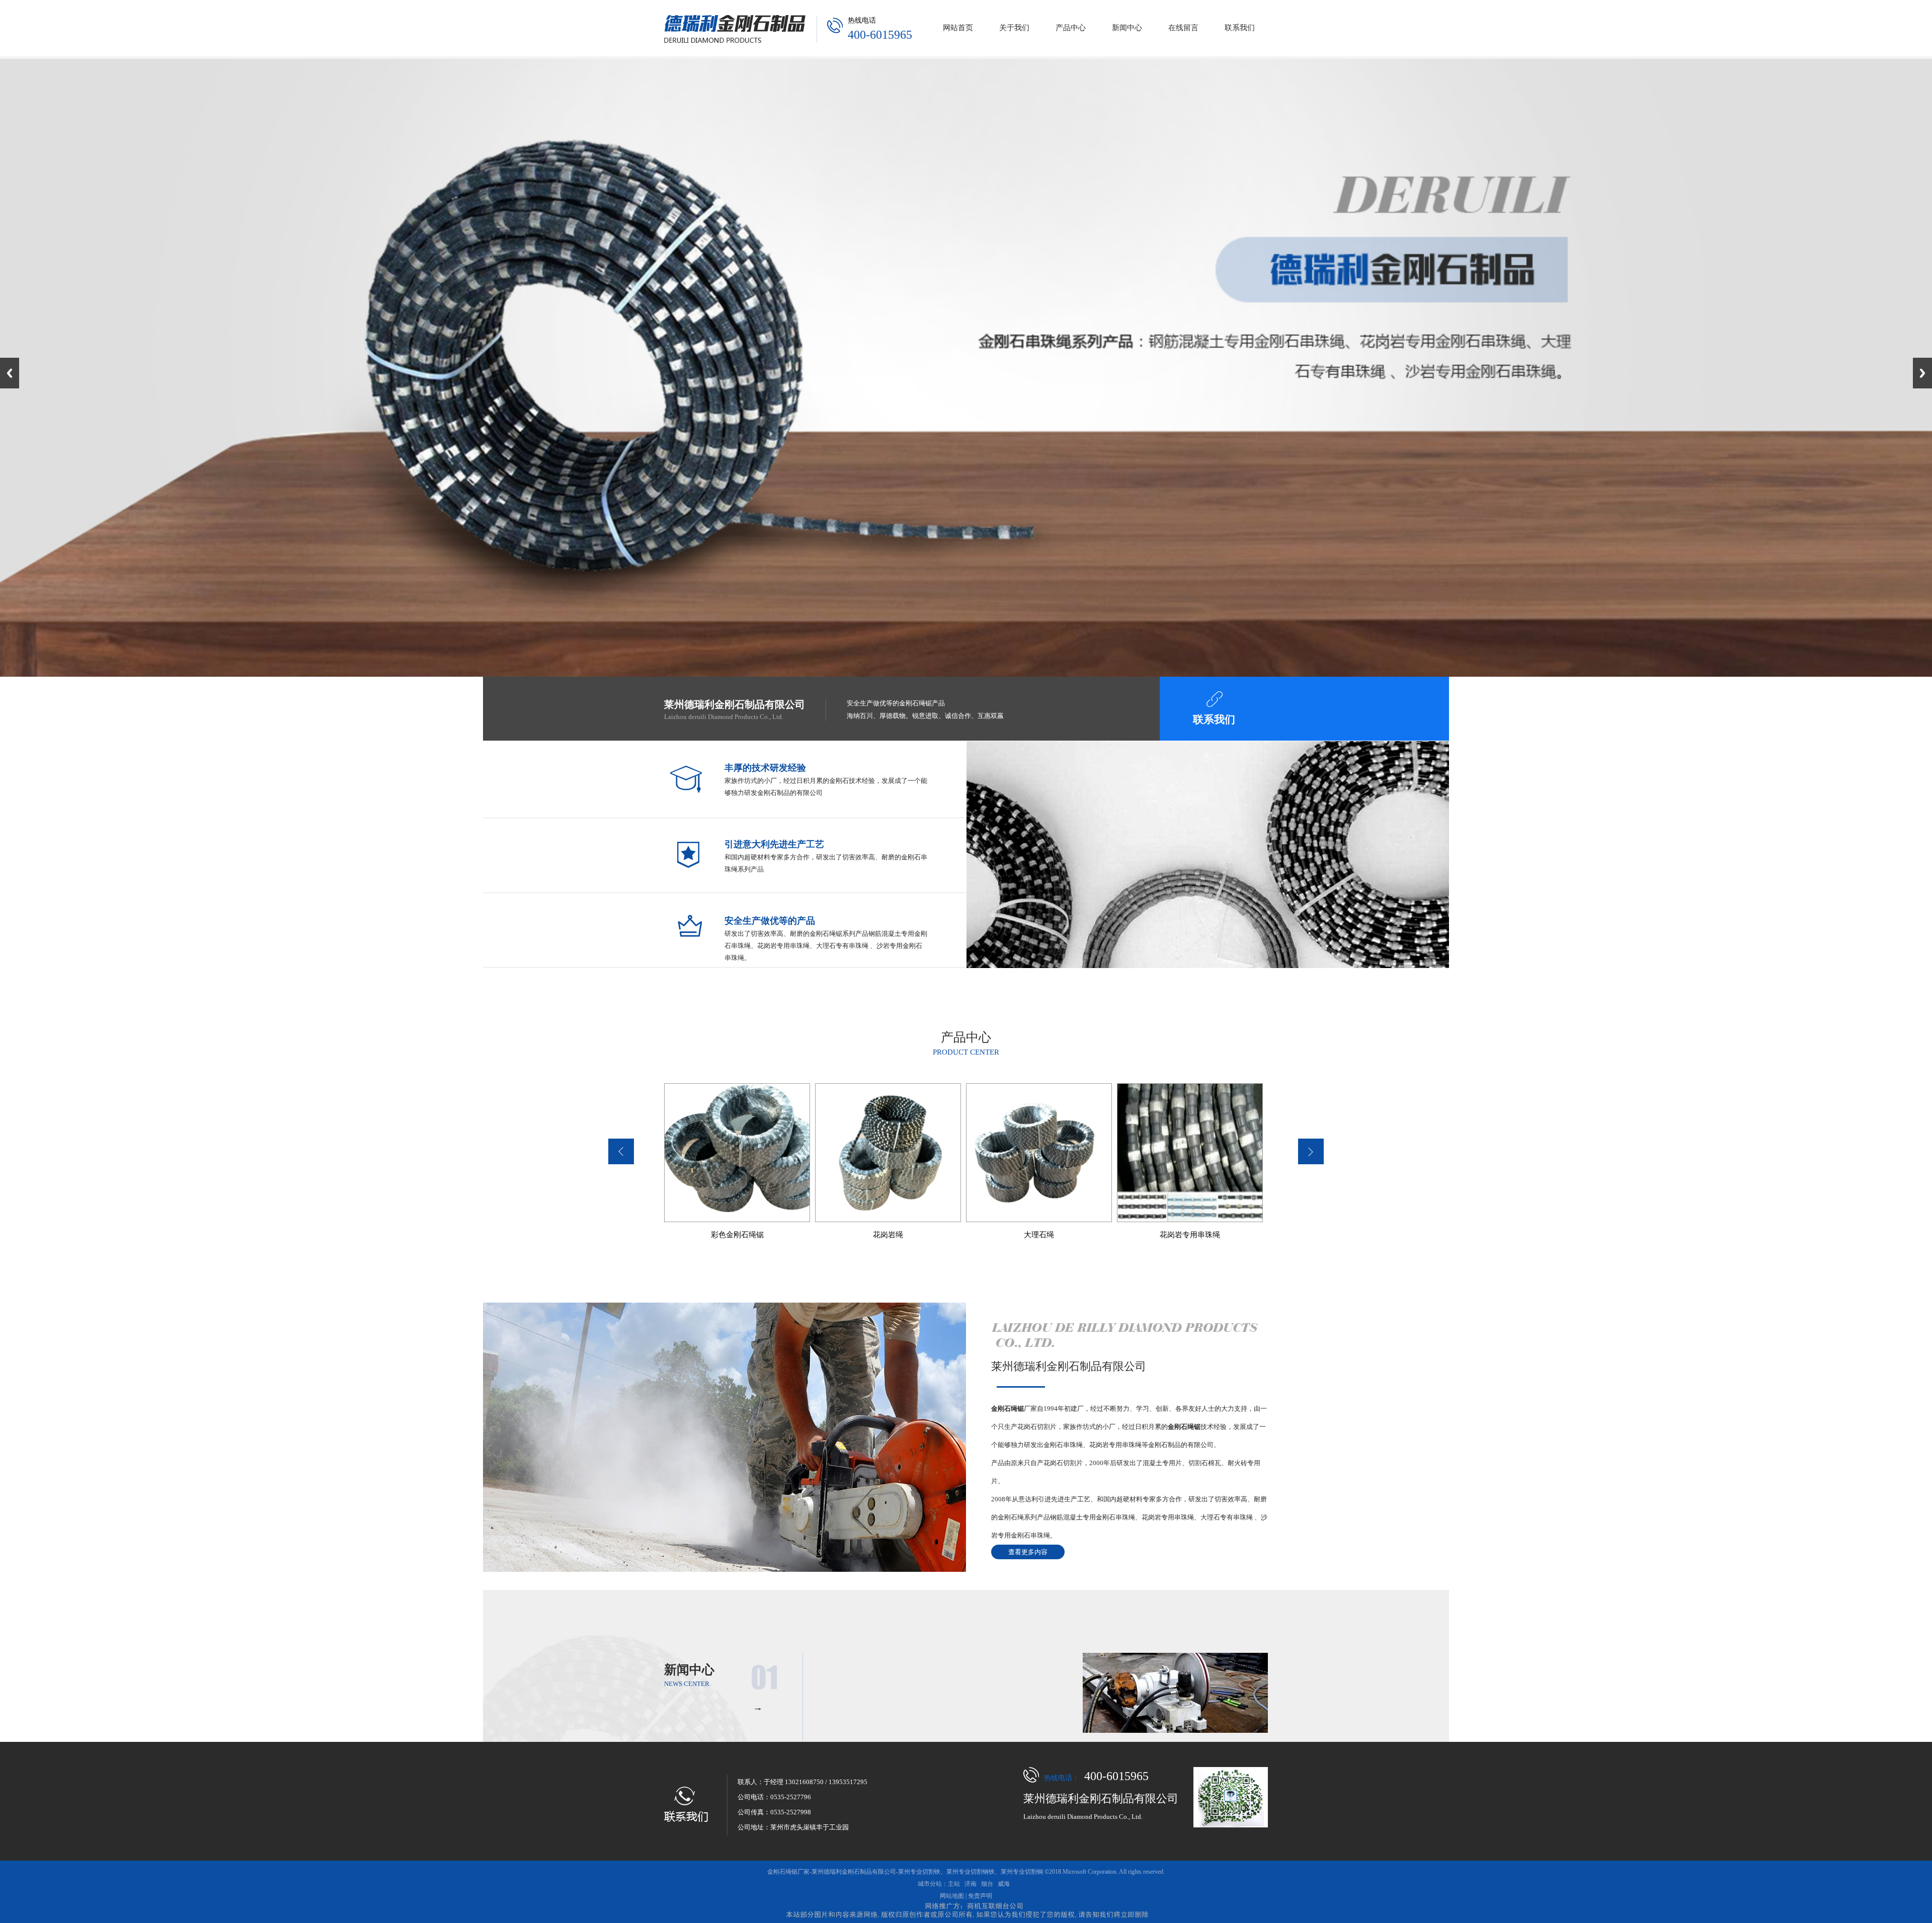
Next (1922, 373)
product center (966, 1052)
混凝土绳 (1190, 1235)
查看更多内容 (1028, 1552)
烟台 (987, 1884)
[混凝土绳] (1190, 1153)
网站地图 (952, 1896)
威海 (1004, 1884)
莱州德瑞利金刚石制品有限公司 (1069, 1366)
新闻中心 (689, 1670)
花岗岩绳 (737, 1235)
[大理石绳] (888, 1153)
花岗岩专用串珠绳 (1039, 1235)
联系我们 (1214, 719)
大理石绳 (888, 1235)
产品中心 (966, 1037)
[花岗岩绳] (737, 1153)
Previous (10, 373)
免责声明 (980, 1896)
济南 (971, 1884)
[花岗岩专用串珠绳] (1039, 1153)
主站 (954, 1884)
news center (687, 1684)
